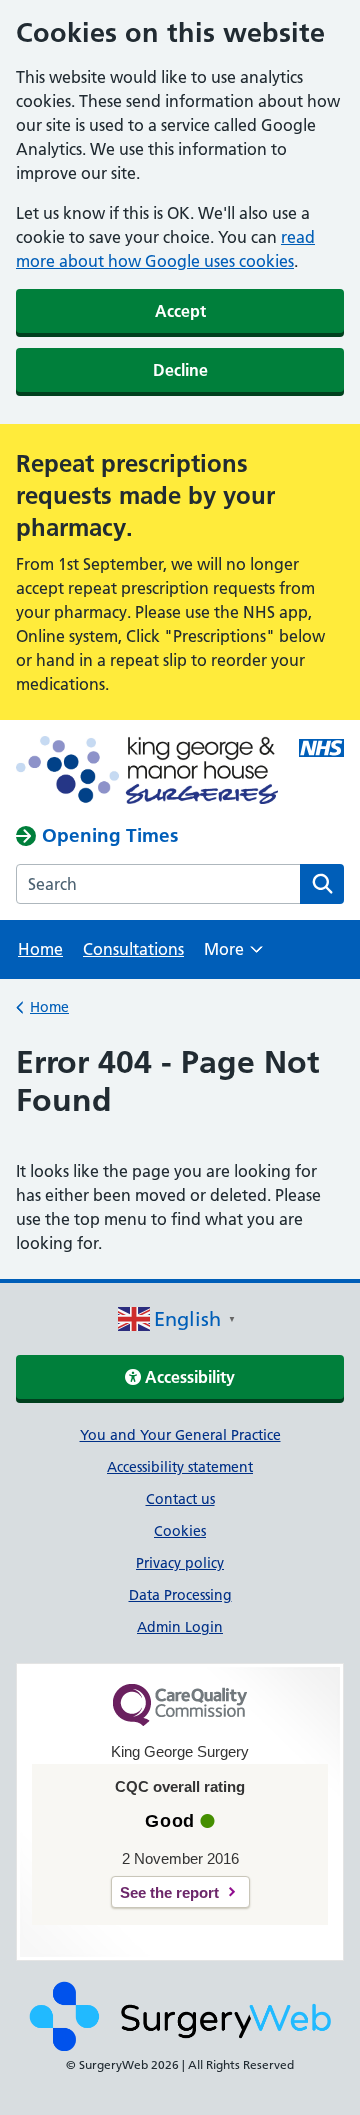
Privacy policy (180, 1563)
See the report (169, 1892)
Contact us (180, 1499)
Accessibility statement (180, 1467)
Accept (180, 311)
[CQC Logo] (180, 1721)
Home (40, 949)
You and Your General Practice (180, 1435)
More (233, 955)
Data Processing (180, 1595)
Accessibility (188, 1377)
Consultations (133, 949)
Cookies (180, 1531)
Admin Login (180, 1627)
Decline (180, 370)
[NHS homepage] (147, 772)
